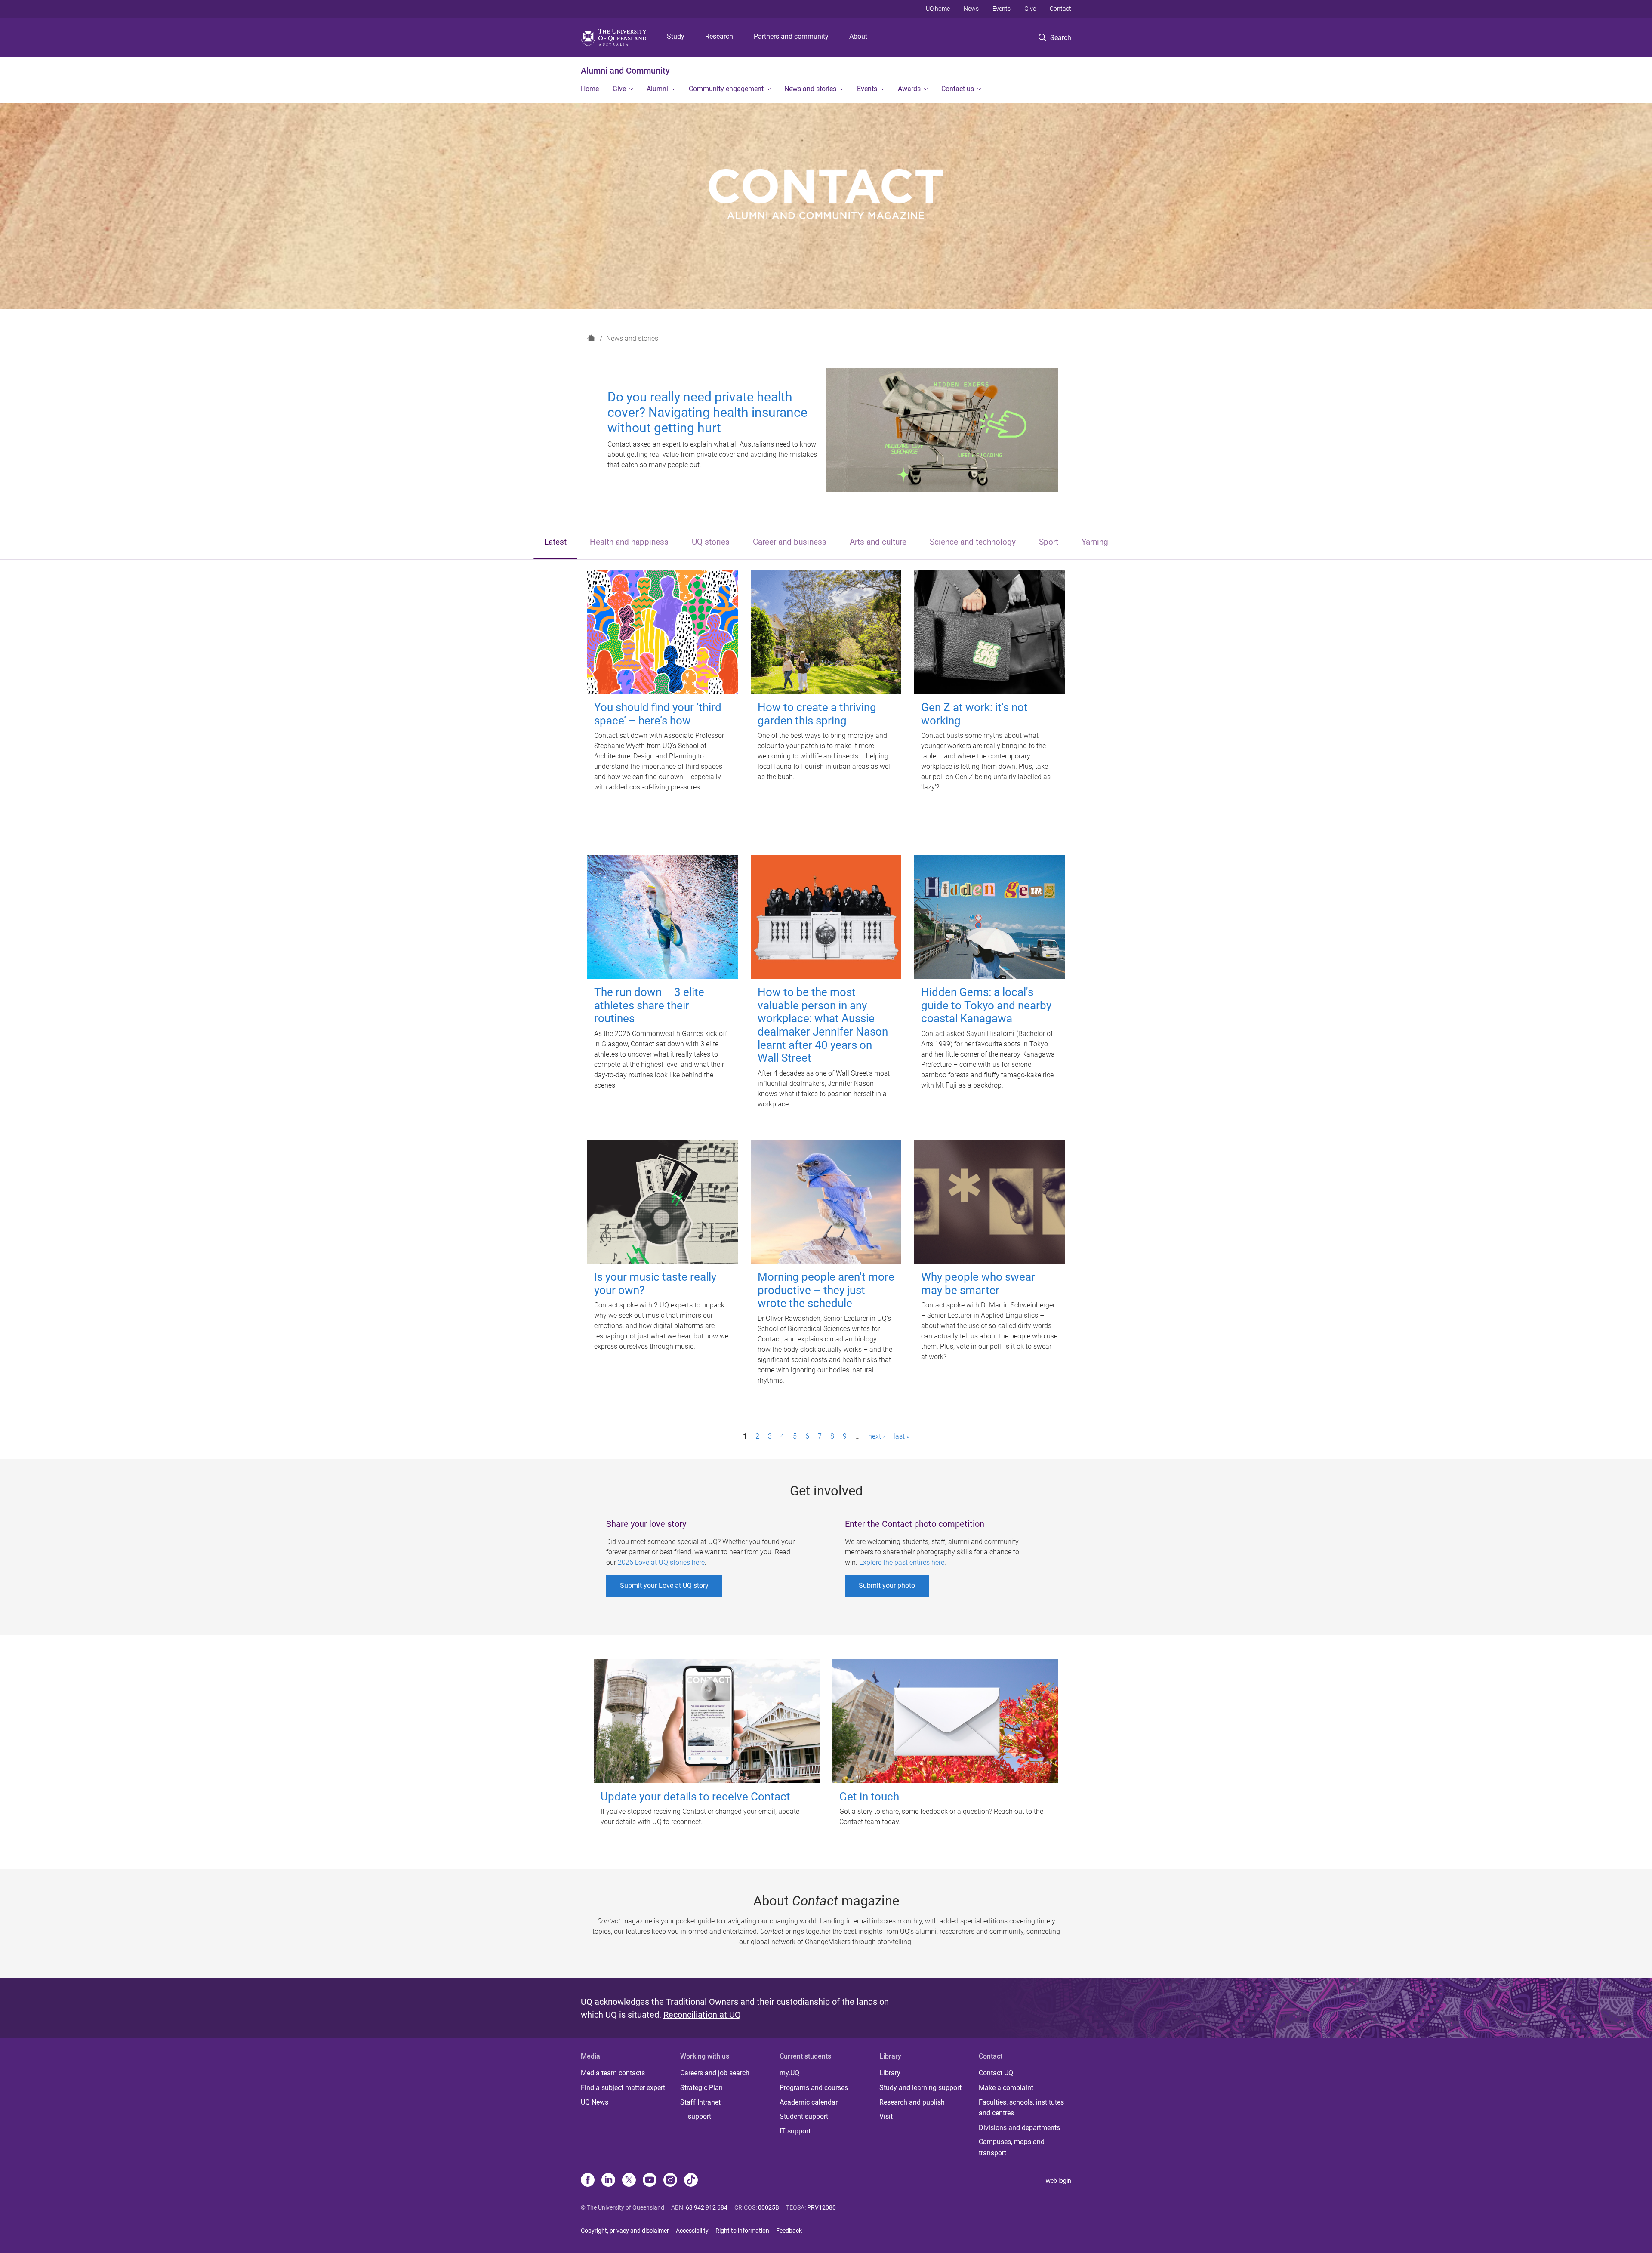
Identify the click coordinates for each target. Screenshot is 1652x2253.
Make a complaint (1006, 2088)
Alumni (657, 89)
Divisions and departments (1019, 2128)
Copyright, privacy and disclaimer (625, 2231)
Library (890, 2073)
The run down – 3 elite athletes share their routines (649, 1005)
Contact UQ (996, 2073)
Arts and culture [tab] (878, 542)
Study (676, 36)
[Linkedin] (608, 2181)
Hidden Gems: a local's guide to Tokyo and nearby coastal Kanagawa (986, 1005)
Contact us (958, 89)
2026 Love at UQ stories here (661, 1562)
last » (902, 1436)
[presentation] (555, 543)
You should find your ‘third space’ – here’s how (658, 714)
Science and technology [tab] (973, 542)
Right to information (742, 2231)
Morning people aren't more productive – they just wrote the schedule (826, 1290)
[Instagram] (670, 2181)
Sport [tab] (1049, 542)
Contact (1060, 9)
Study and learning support (920, 2088)
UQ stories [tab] (711, 542)
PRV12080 (821, 2207)
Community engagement (726, 89)
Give (1030, 9)
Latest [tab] (555, 542)
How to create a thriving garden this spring (817, 714)
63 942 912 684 (707, 2207)
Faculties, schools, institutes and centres (1021, 2108)
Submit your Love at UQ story (664, 1586)
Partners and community (791, 36)
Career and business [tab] (790, 542)
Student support (804, 2116)
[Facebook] (588, 2181)
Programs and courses (814, 2088)
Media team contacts (613, 2073)
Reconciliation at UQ (702, 2015)
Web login (1058, 2181)
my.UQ (789, 2073)
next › (877, 1436)
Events (1002, 9)
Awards (909, 89)
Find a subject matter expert (623, 2088)
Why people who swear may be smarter (978, 1284)
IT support (696, 2116)
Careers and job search (715, 2073)
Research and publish (912, 2102)
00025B (769, 2207)
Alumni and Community (625, 71)
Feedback (789, 2231)
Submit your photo (887, 1586)
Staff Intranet (700, 2102)
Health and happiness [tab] (629, 542)
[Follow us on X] (629, 2181)
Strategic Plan (701, 2088)
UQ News (595, 2102)
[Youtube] (650, 2181)
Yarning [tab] (1095, 542)
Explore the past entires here (902, 1562)
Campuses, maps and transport (1012, 2147)
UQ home (938, 9)
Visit (886, 2116)
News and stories (810, 89)
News (971, 9)
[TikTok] (691, 2181)
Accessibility (692, 2231)
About (858, 36)
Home (590, 89)
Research (719, 36)
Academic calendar (809, 2102)
